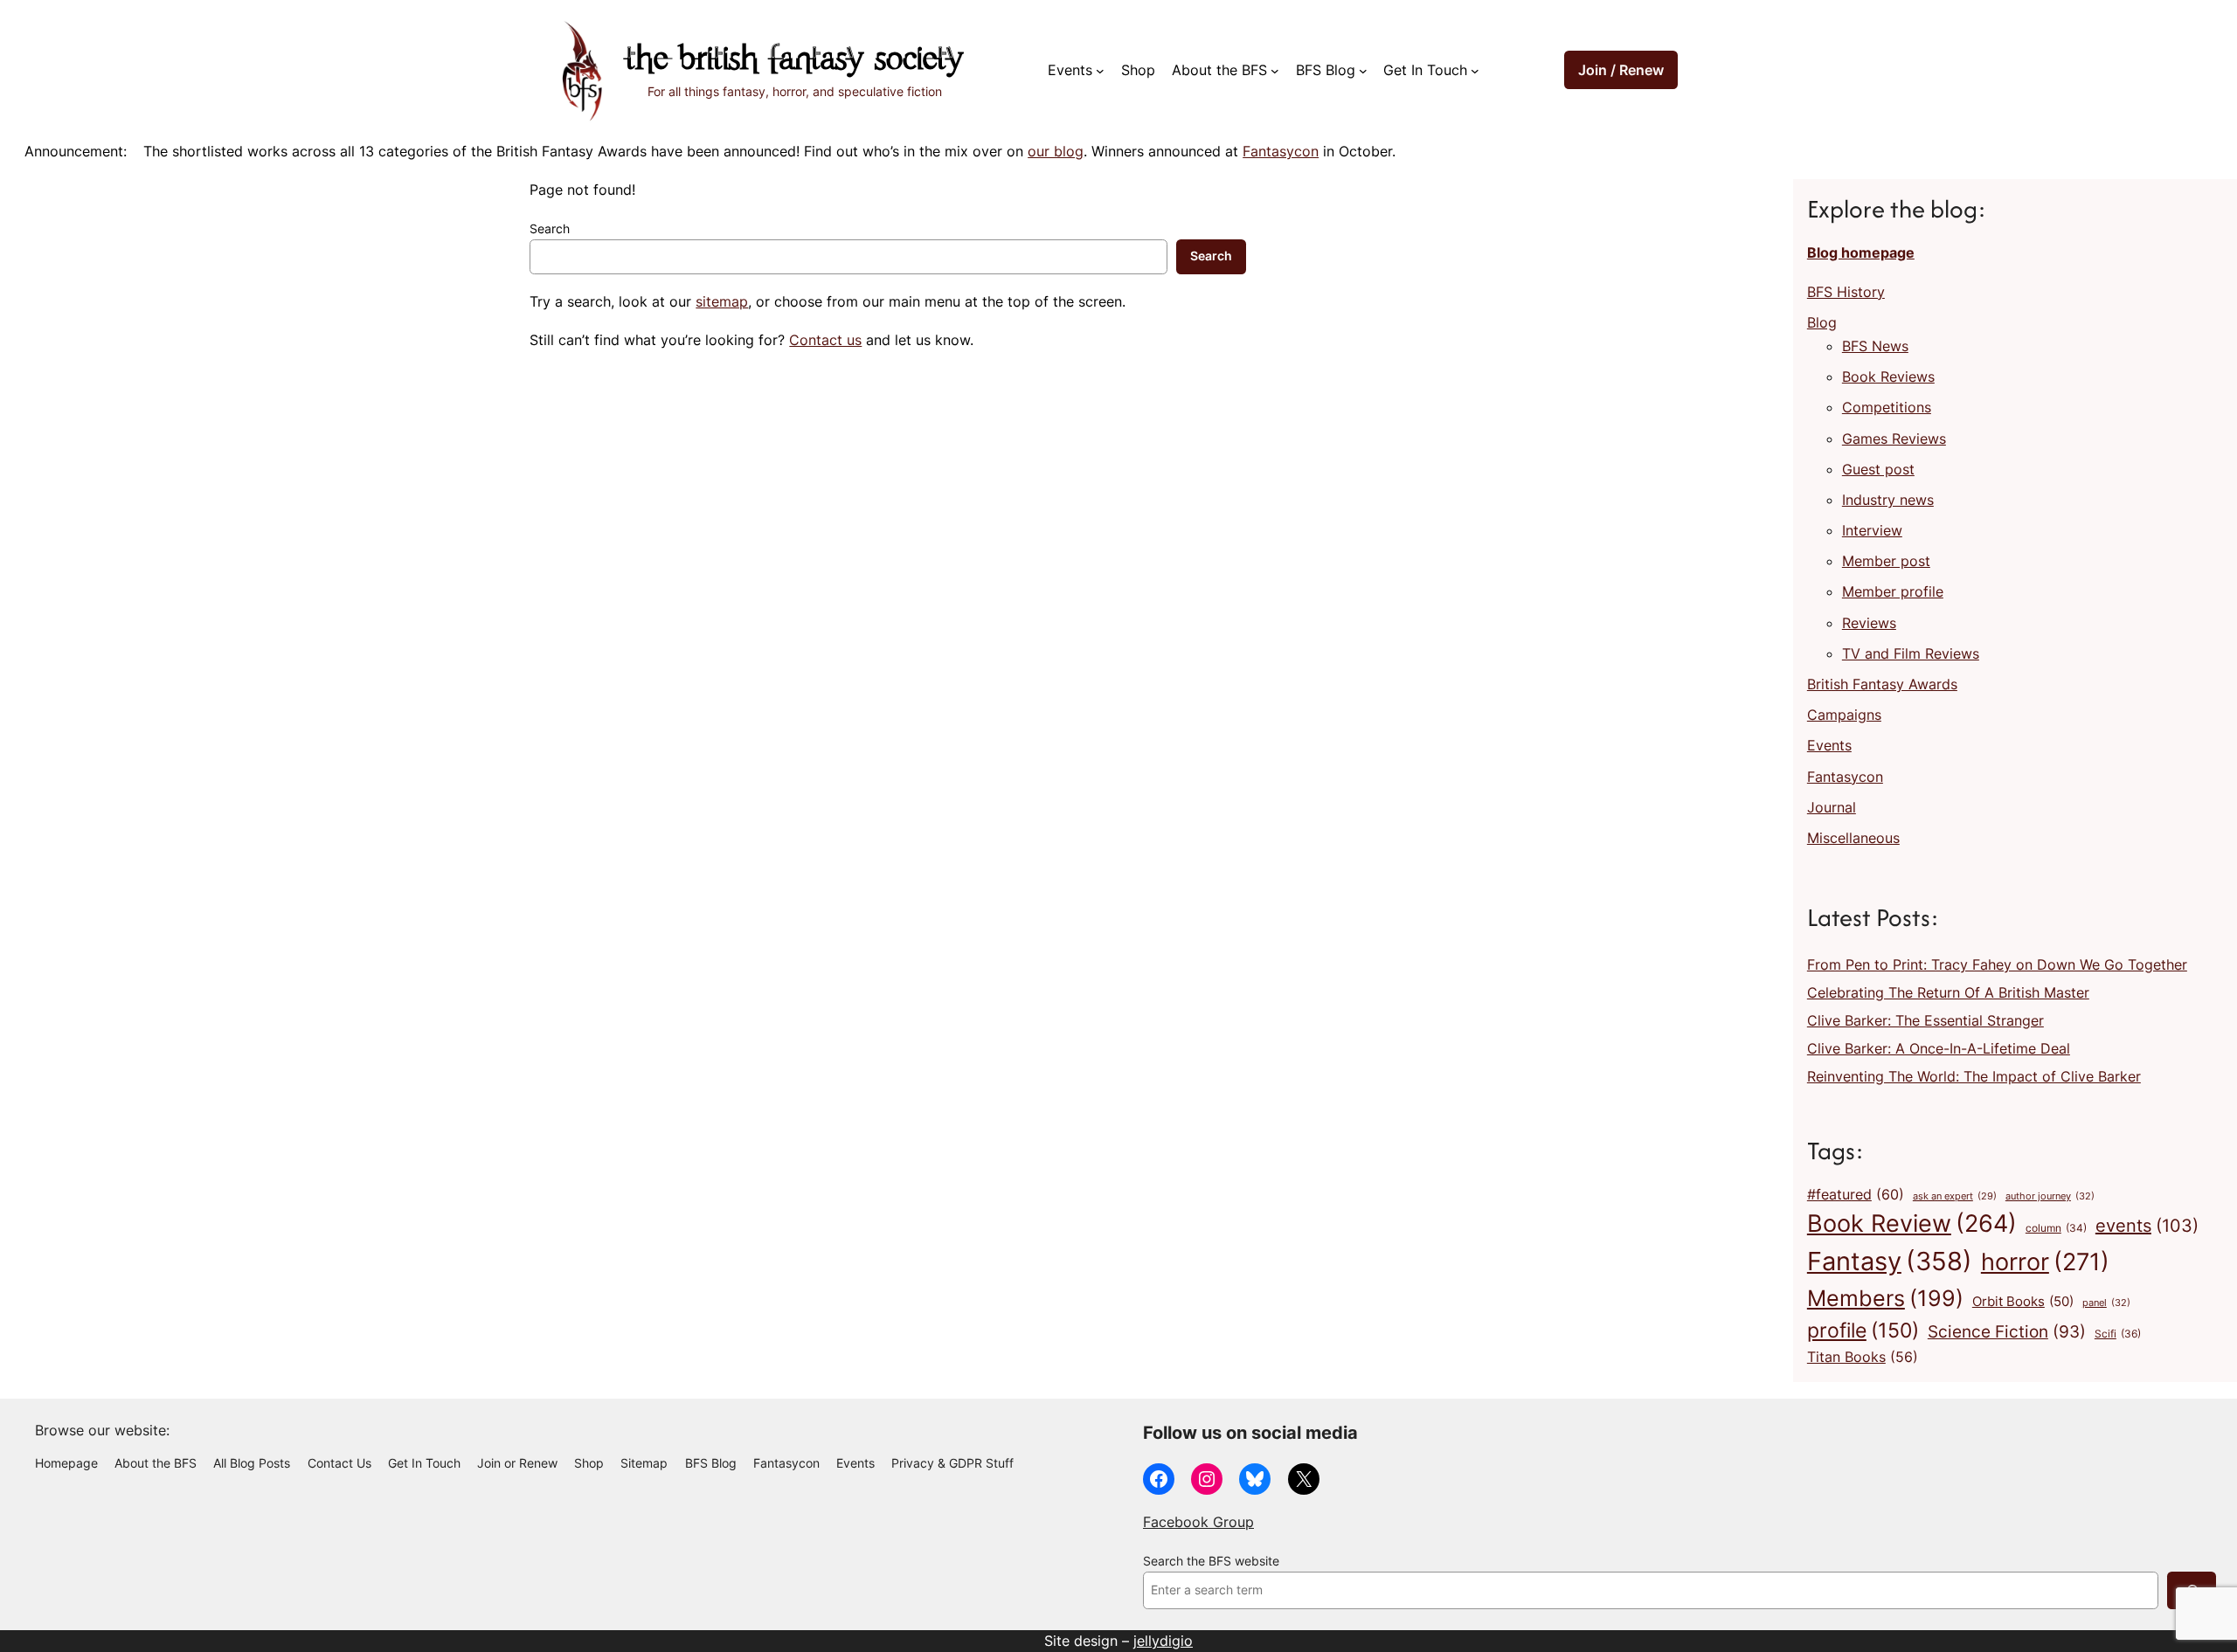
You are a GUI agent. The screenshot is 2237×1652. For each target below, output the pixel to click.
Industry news (1888, 500)
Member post (1886, 561)
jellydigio (1163, 1641)
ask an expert (1955, 1196)
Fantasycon (1281, 151)
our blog (1056, 151)
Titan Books (1863, 1357)
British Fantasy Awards (1882, 684)
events (2147, 1226)
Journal (1832, 807)
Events (1829, 745)
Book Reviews (1888, 377)
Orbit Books (2023, 1302)
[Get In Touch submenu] (1475, 71)
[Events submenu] (1100, 71)
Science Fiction (2007, 1331)
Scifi (2118, 1334)
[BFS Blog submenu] (1363, 71)
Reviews (1869, 623)
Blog (1822, 322)
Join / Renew (1621, 70)
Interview (1872, 530)
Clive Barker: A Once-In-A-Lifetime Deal (1939, 1048)
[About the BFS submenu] (1275, 71)
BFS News (1875, 346)
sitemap (722, 301)
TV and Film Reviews (1911, 653)
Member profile (1893, 591)
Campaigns (1844, 715)
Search (550, 229)
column (2056, 1228)
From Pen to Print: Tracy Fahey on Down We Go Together (1997, 964)
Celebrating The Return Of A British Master (1948, 992)
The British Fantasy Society (794, 61)
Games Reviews (1894, 439)
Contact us (825, 340)
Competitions (1887, 407)
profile (1863, 1330)
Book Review (1912, 1223)
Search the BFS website (1211, 1561)
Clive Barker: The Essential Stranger (1925, 1020)
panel (2106, 1303)
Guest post (1878, 469)
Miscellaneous (1853, 838)
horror (2045, 1262)
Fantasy (1890, 1261)
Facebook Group (1198, 1522)
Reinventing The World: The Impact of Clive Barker (1974, 1076)
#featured (1856, 1194)
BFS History (1846, 292)
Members (1885, 1298)
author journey (2050, 1196)
